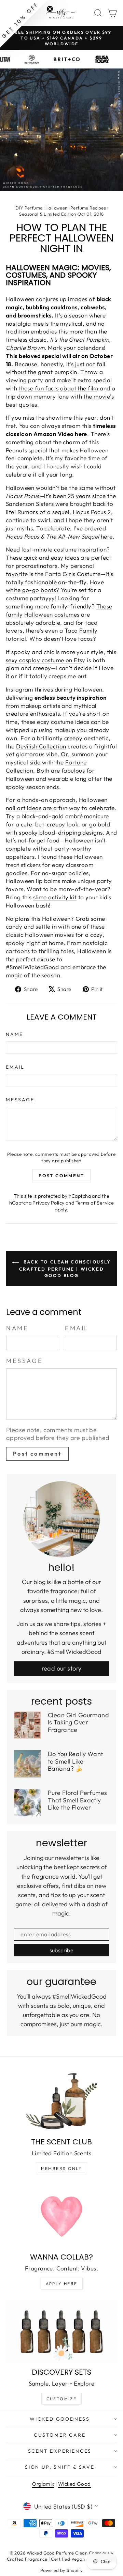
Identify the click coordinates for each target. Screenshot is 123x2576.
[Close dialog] (116, 1258)
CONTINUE (32, 1309)
